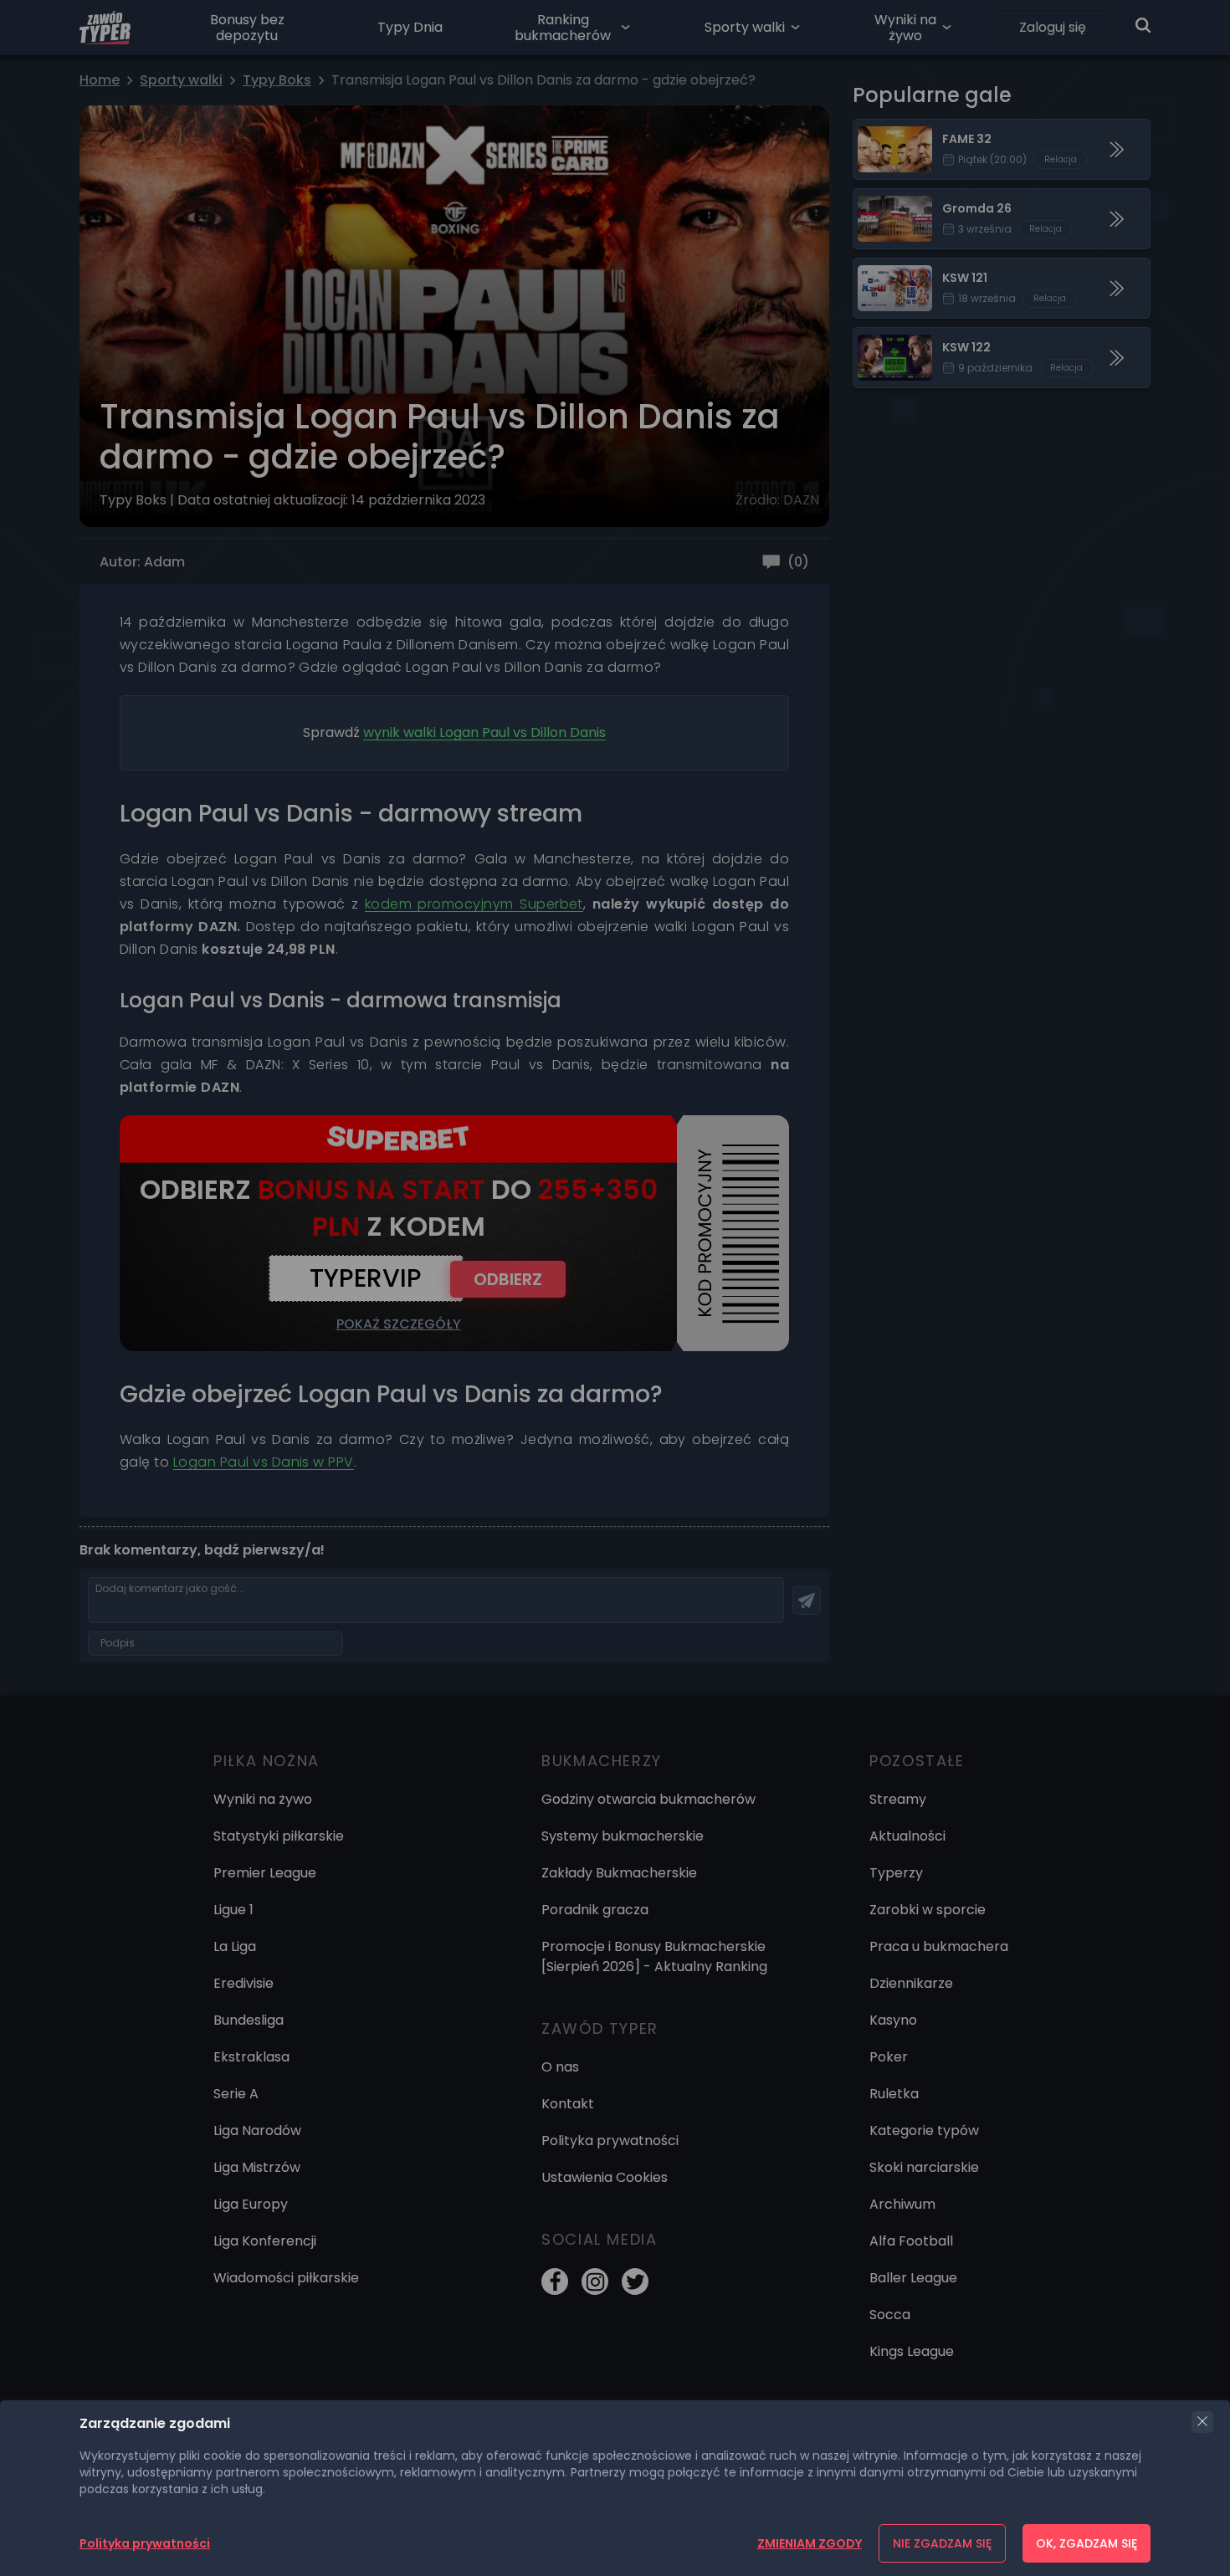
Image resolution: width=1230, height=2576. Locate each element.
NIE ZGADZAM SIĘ (942, 2543)
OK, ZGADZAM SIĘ (1086, 2543)
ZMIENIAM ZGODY (810, 2543)
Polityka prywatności (145, 2543)
